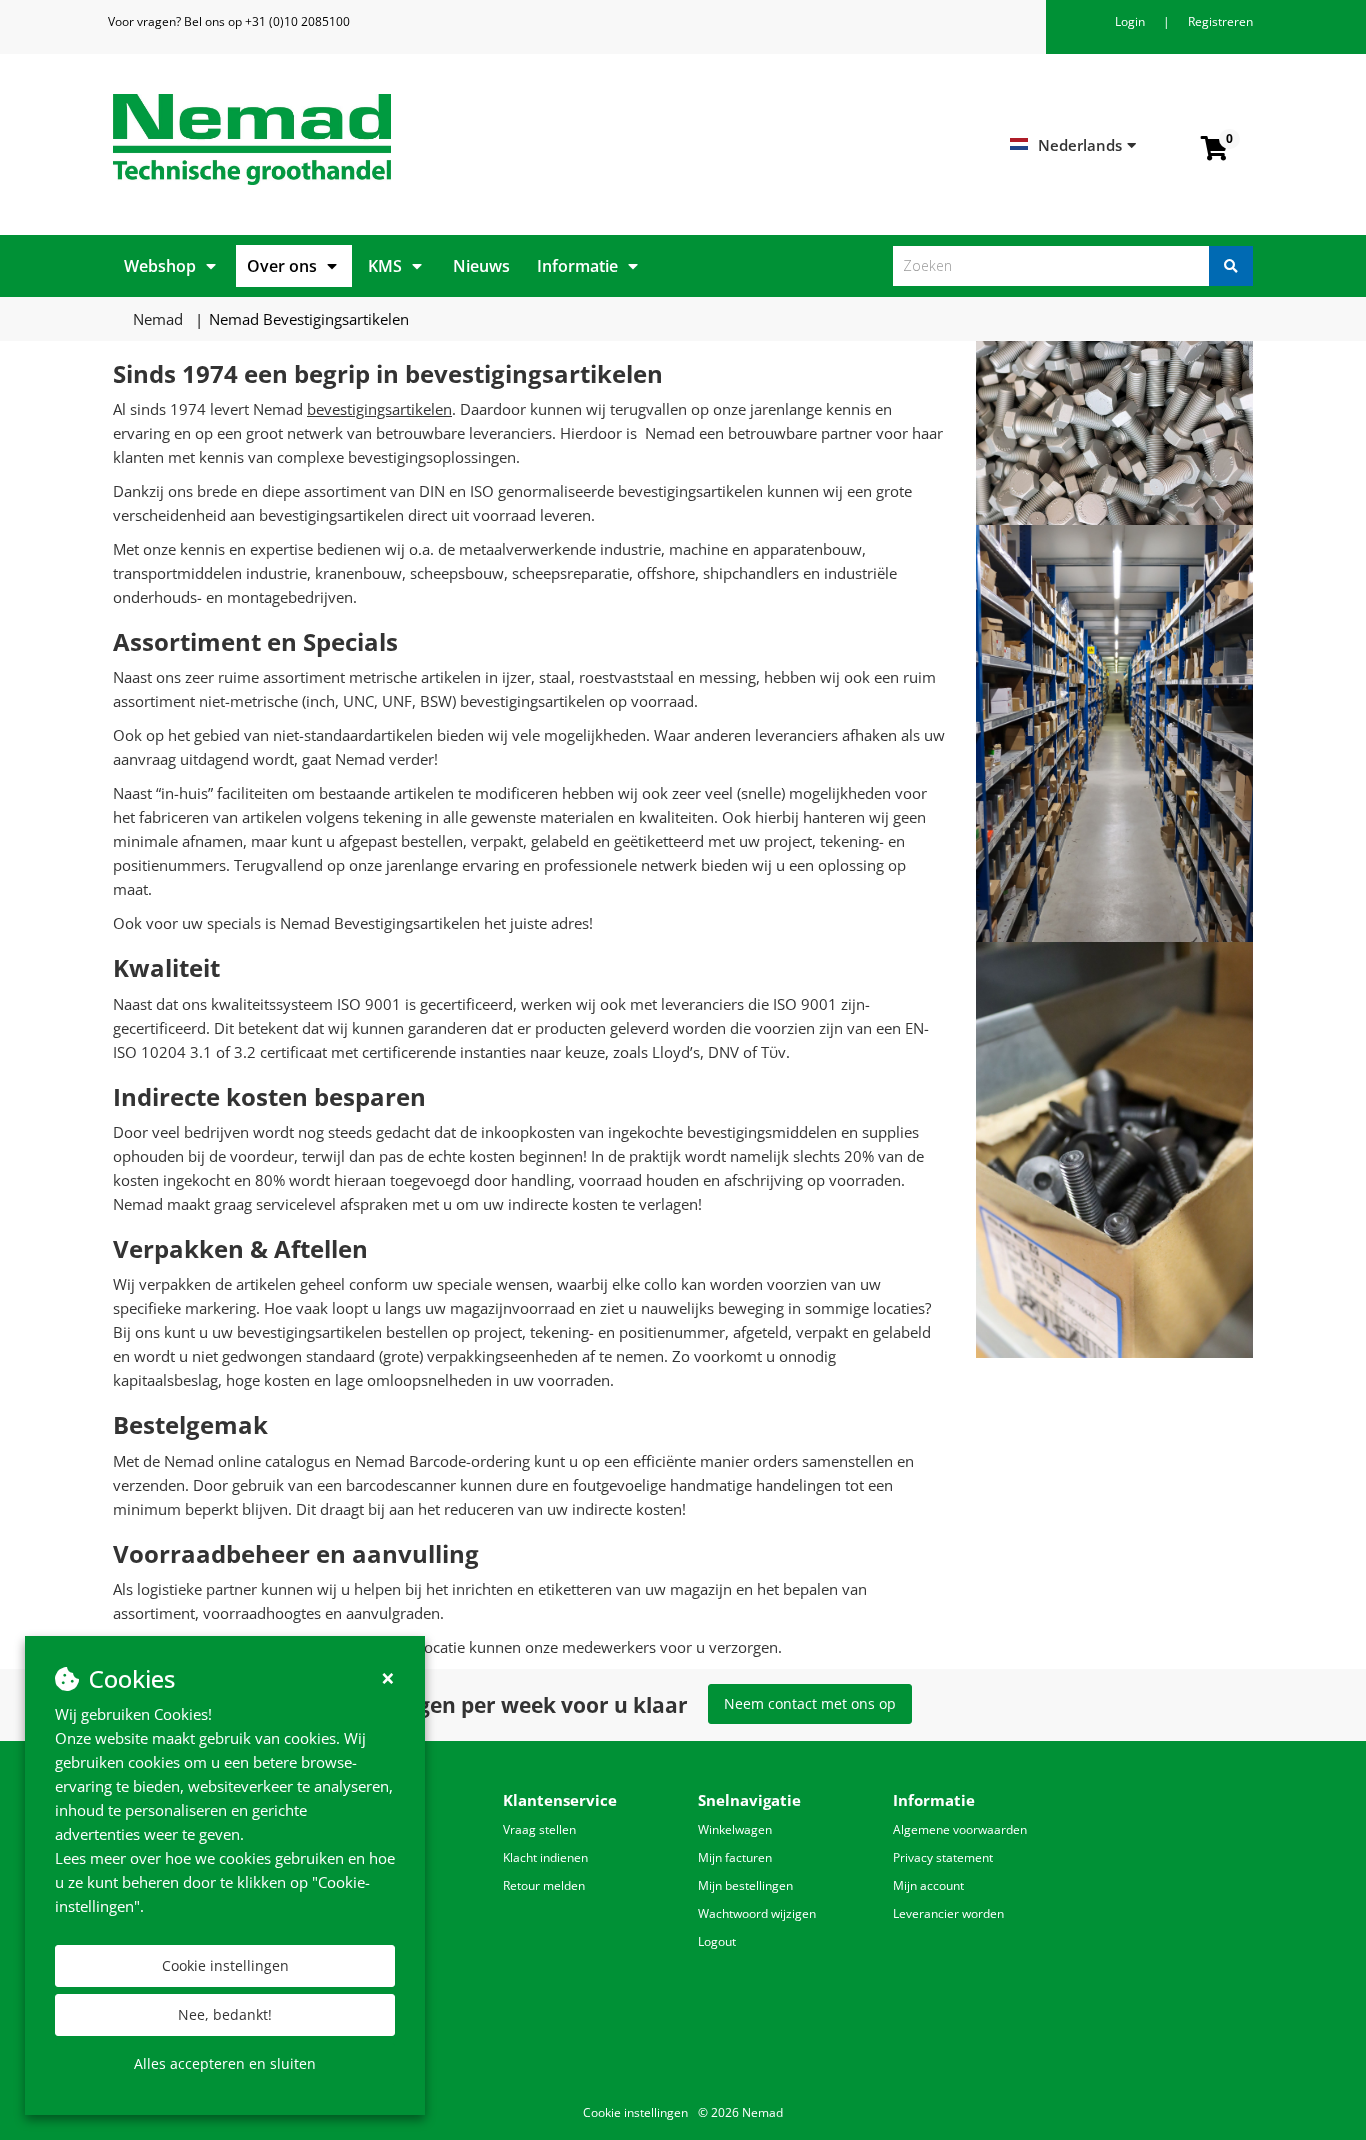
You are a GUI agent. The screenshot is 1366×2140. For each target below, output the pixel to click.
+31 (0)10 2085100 (297, 21)
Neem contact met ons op (810, 1703)
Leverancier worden (948, 1913)
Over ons (282, 266)
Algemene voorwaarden (960, 1829)
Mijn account (928, 1885)
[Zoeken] (1231, 266)
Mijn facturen (735, 1857)
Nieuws (481, 266)
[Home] (390, 139)
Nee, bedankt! (225, 2014)
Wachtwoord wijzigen (757, 1913)
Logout (717, 1941)
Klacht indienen (545, 1857)
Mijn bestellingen (745, 1885)
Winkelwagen (735, 1829)
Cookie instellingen (225, 1965)
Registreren (1220, 21)
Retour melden (544, 1885)
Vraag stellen (539, 1829)
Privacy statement (943, 1857)
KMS (385, 266)
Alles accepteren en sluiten (225, 2063)
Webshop (160, 266)
